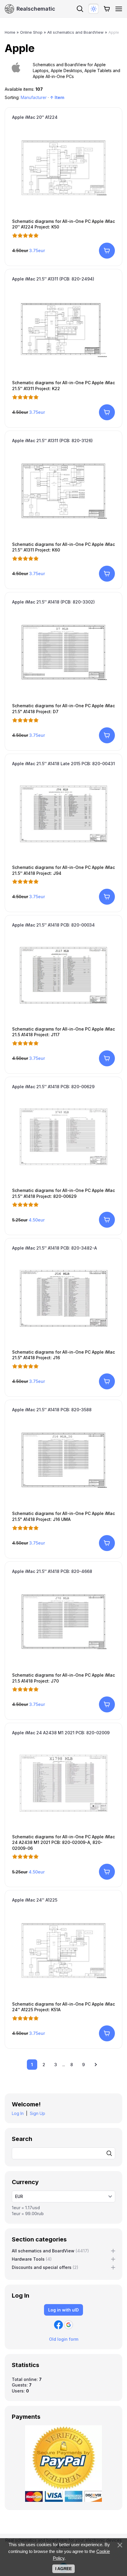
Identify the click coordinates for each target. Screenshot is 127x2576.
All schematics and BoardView (50, 2251)
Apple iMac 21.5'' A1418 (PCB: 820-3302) (53, 602)
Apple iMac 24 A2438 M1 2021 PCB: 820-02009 (61, 1733)
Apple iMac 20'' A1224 (35, 117)
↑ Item (57, 97)
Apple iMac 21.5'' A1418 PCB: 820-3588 (52, 1410)
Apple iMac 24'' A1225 (35, 1900)
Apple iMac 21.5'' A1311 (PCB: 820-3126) (52, 441)
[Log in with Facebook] (58, 2325)
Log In (18, 2113)
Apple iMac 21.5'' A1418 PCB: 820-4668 (52, 1571)
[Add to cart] (107, 251)
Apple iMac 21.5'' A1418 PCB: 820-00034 (53, 925)
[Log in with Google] (69, 2325)
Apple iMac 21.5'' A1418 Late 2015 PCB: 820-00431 (63, 764)
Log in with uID (63, 2310)
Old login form (64, 2339)
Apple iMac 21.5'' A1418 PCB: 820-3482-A (54, 1248)
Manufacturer (34, 97)
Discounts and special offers (45, 2267)
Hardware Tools (32, 2259)
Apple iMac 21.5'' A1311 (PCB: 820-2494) (53, 279)
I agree (63, 2569)
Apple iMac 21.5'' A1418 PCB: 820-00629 (53, 1087)
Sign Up (38, 2113)
